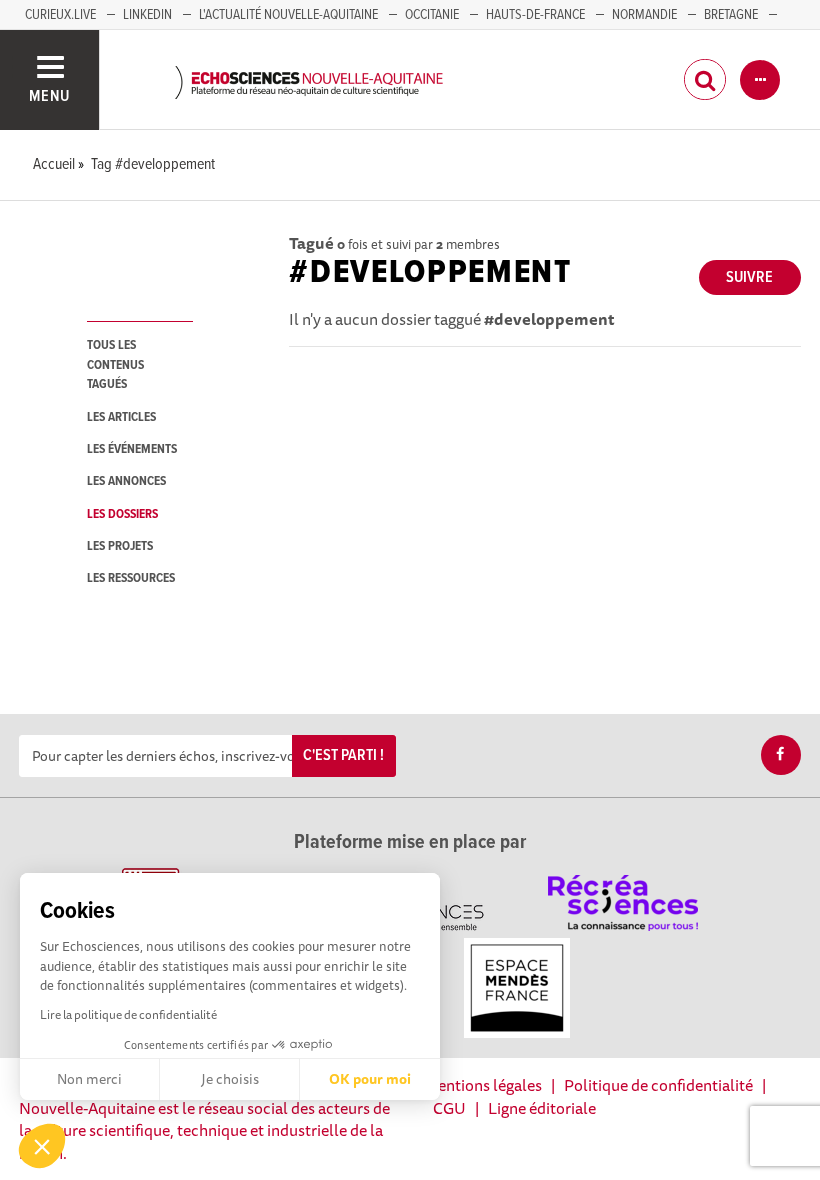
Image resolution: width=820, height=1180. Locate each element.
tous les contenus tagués (115, 365)
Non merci (89, 1079)
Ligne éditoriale (542, 1108)
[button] (42, 1146)
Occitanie (432, 15)
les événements (132, 449)
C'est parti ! (343, 755)
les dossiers (122, 514)
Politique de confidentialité (658, 1085)
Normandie (644, 15)
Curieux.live (60, 15)
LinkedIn (147, 15)
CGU (449, 1108)
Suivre (749, 277)
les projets (120, 546)
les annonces (126, 481)
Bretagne (731, 15)
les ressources (131, 578)
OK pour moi (370, 1079)
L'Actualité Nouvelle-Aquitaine (288, 15)
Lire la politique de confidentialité (128, 1014)
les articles (121, 417)
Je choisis (230, 1079)
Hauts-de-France (535, 15)
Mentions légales (483, 1085)
